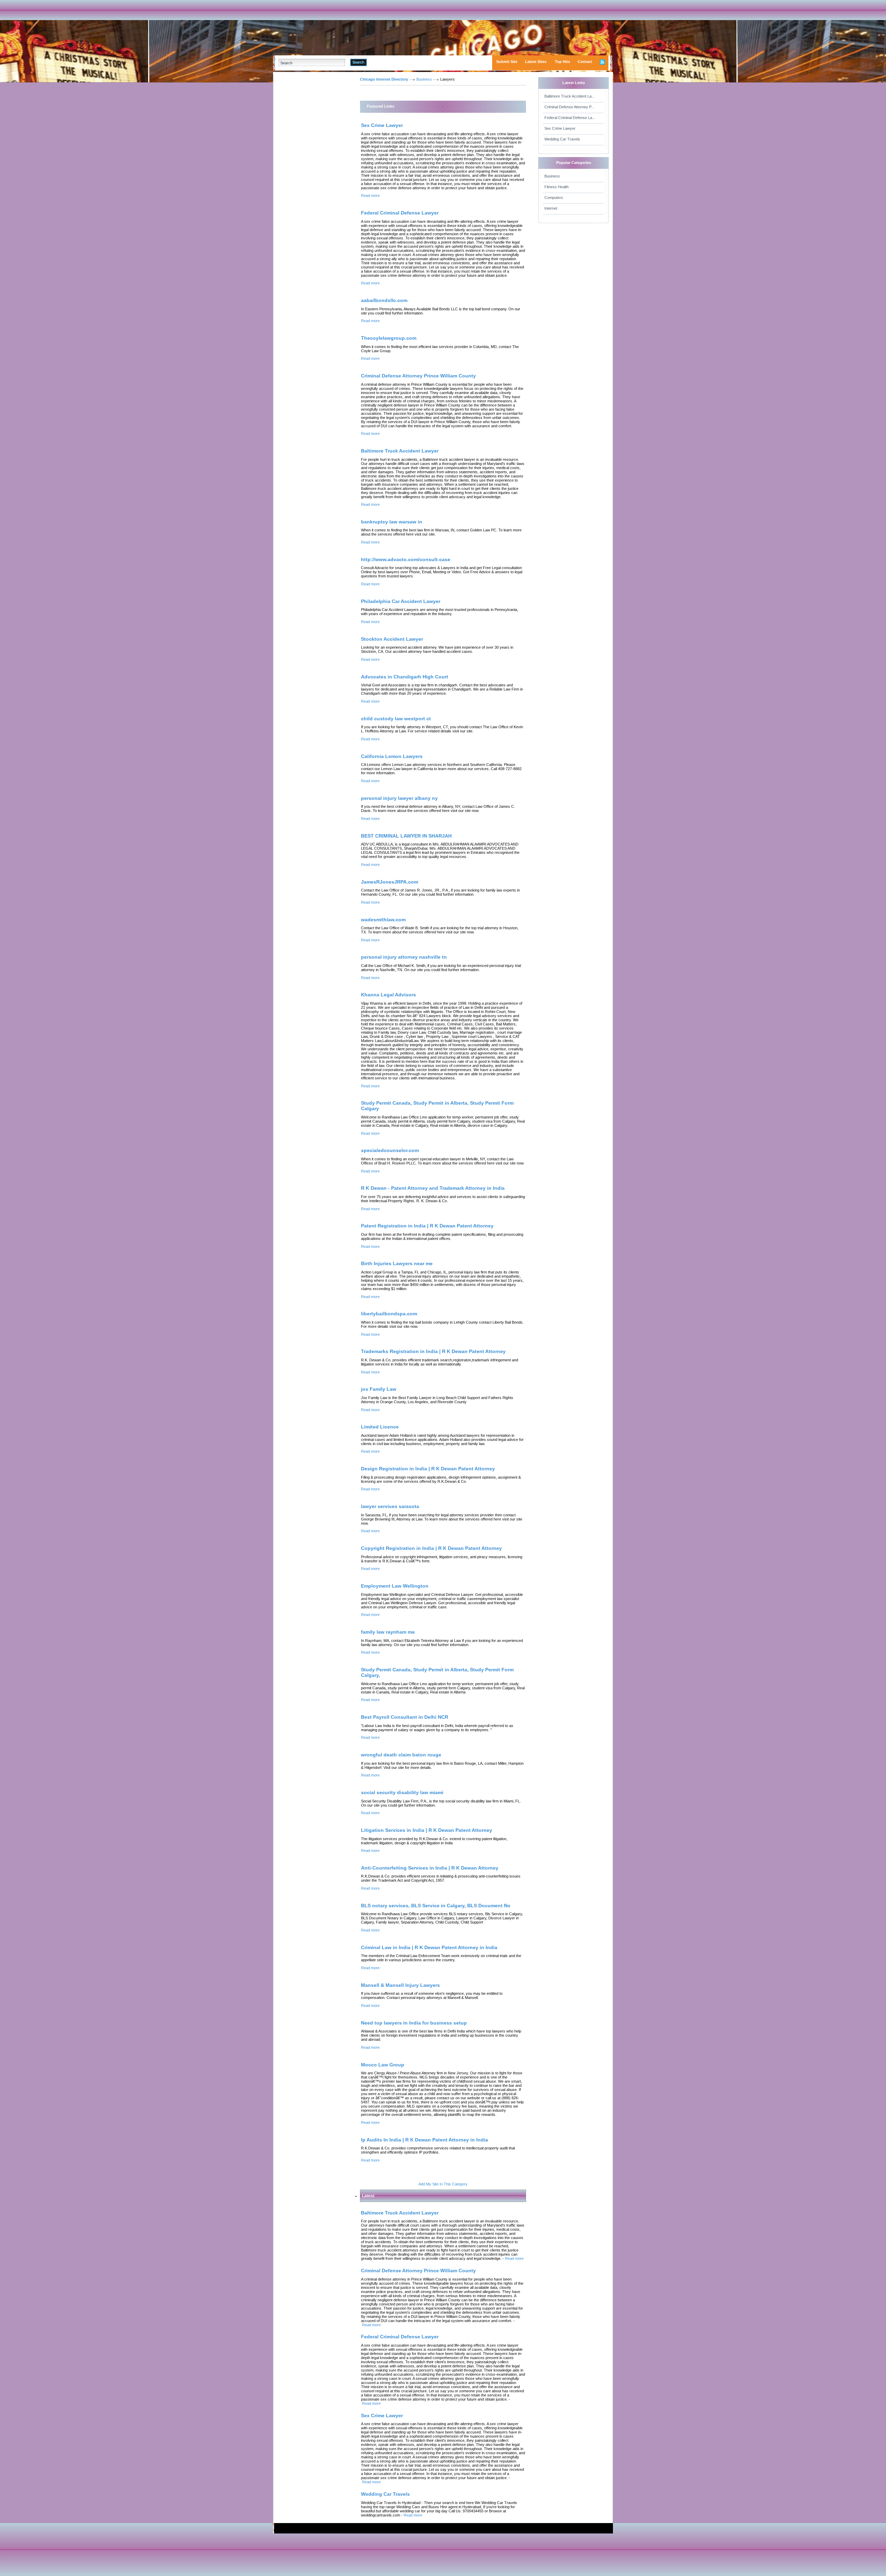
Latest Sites (536, 62)
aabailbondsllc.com (384, 300)
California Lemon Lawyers (392, 756)
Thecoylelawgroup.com (389, 338)
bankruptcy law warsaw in (392, 522)
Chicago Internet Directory (384, 79)
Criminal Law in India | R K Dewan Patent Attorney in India (429, 1947)
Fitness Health (557, 187)
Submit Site (507, 62)
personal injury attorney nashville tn (404, 957)
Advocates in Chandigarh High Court (405, 677)
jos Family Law (379, 1389)
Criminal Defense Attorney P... (569, 107)
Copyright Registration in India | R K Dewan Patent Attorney (431, 1548)
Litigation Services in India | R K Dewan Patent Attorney (427, 1830)
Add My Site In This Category (443, 2184)
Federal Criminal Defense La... (570, 118)
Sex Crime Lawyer (382, 125)
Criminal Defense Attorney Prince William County (418, 376)
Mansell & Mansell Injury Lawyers (400, 1985)
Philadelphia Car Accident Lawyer (401, 601)
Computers (554, 198)
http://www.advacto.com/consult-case (406, 559)
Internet (551, 208)
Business (424, 79)
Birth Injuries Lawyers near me (397, 1263)
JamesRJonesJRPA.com (390, 882)
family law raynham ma (388, 1632)
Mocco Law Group (383, 2065)
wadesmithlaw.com (383, 920)
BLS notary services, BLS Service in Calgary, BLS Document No (436, 1906)
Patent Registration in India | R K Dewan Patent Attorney (427, 1226)
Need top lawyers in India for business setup (414, 2023)
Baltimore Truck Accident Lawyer (400, 451)
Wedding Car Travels (562, 139)
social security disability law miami (402, 1792)
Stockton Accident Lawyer (392, 639)
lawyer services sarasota (390, 1506)
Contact (585, 62)
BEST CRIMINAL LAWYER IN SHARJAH (406, 836)
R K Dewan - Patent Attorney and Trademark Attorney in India (433, 1188)
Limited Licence (380, 1427)
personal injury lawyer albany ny (399, 798)
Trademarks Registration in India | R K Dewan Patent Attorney (433, 1351)
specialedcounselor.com (390, 1150)
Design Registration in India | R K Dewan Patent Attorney (428, 1469)
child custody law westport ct (396, 719)
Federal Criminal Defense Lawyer (400, 213)
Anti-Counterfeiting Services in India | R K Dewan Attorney (430, 1868)
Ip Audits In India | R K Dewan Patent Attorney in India (424, 2140)
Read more (370, 195)
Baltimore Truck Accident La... (569, 96)
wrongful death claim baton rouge (401, 1755)
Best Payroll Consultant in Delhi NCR (405, 1717)
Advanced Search (385, 62)
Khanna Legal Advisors (388, 995)
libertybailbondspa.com (389, 1314)
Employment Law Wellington (395, 1586)
